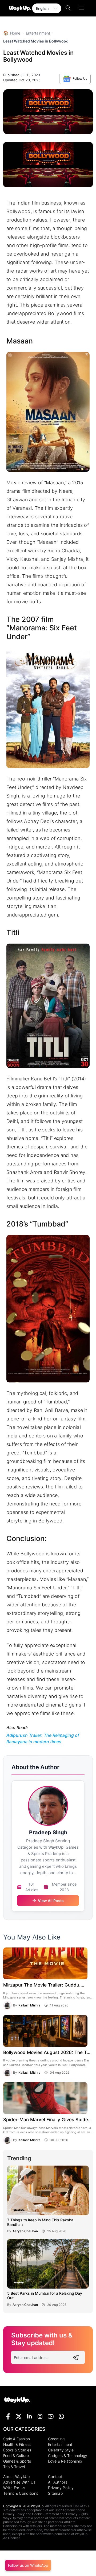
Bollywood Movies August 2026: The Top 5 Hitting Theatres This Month (48, 2053)
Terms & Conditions (21, 2493)
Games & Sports (17, 2461)
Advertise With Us (19, 2482)
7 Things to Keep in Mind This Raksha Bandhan (40, 2222)
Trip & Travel (14, 2467)
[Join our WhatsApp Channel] (61, 2416)
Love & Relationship (65, 2461)
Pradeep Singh (48, 1832)
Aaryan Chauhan (25, 2231)
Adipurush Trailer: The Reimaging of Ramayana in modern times (43, 1738)
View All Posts (51, 1901)
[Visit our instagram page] (40, 2416)
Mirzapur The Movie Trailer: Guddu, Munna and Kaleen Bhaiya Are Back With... (42, 1986)
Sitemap (55, 2493)
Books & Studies (17, 2450)
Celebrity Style (61, 2450)
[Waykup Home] (17, 2400)
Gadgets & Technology (68, 2456)
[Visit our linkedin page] (29, 2416)
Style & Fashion (17, 2439)
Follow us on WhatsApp (28, 2565)
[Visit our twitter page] (19, 2416)
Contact (55, 2477)
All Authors (58, 2482)
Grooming (56, 2439)
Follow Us (79, 78)
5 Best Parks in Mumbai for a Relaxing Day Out (45, 2296)
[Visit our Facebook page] (8, 2416)
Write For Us (14, 2488)
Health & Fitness (17, 2444)
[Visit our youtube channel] (51, 2416)
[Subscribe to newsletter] (76, 2358)
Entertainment (38, 33)
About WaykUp (17, 2477)
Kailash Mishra (29, 2005)
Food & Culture (16, 2456)
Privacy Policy (61, 2488)
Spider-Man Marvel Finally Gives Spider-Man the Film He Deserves (47, 2120)
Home (12, 33)
